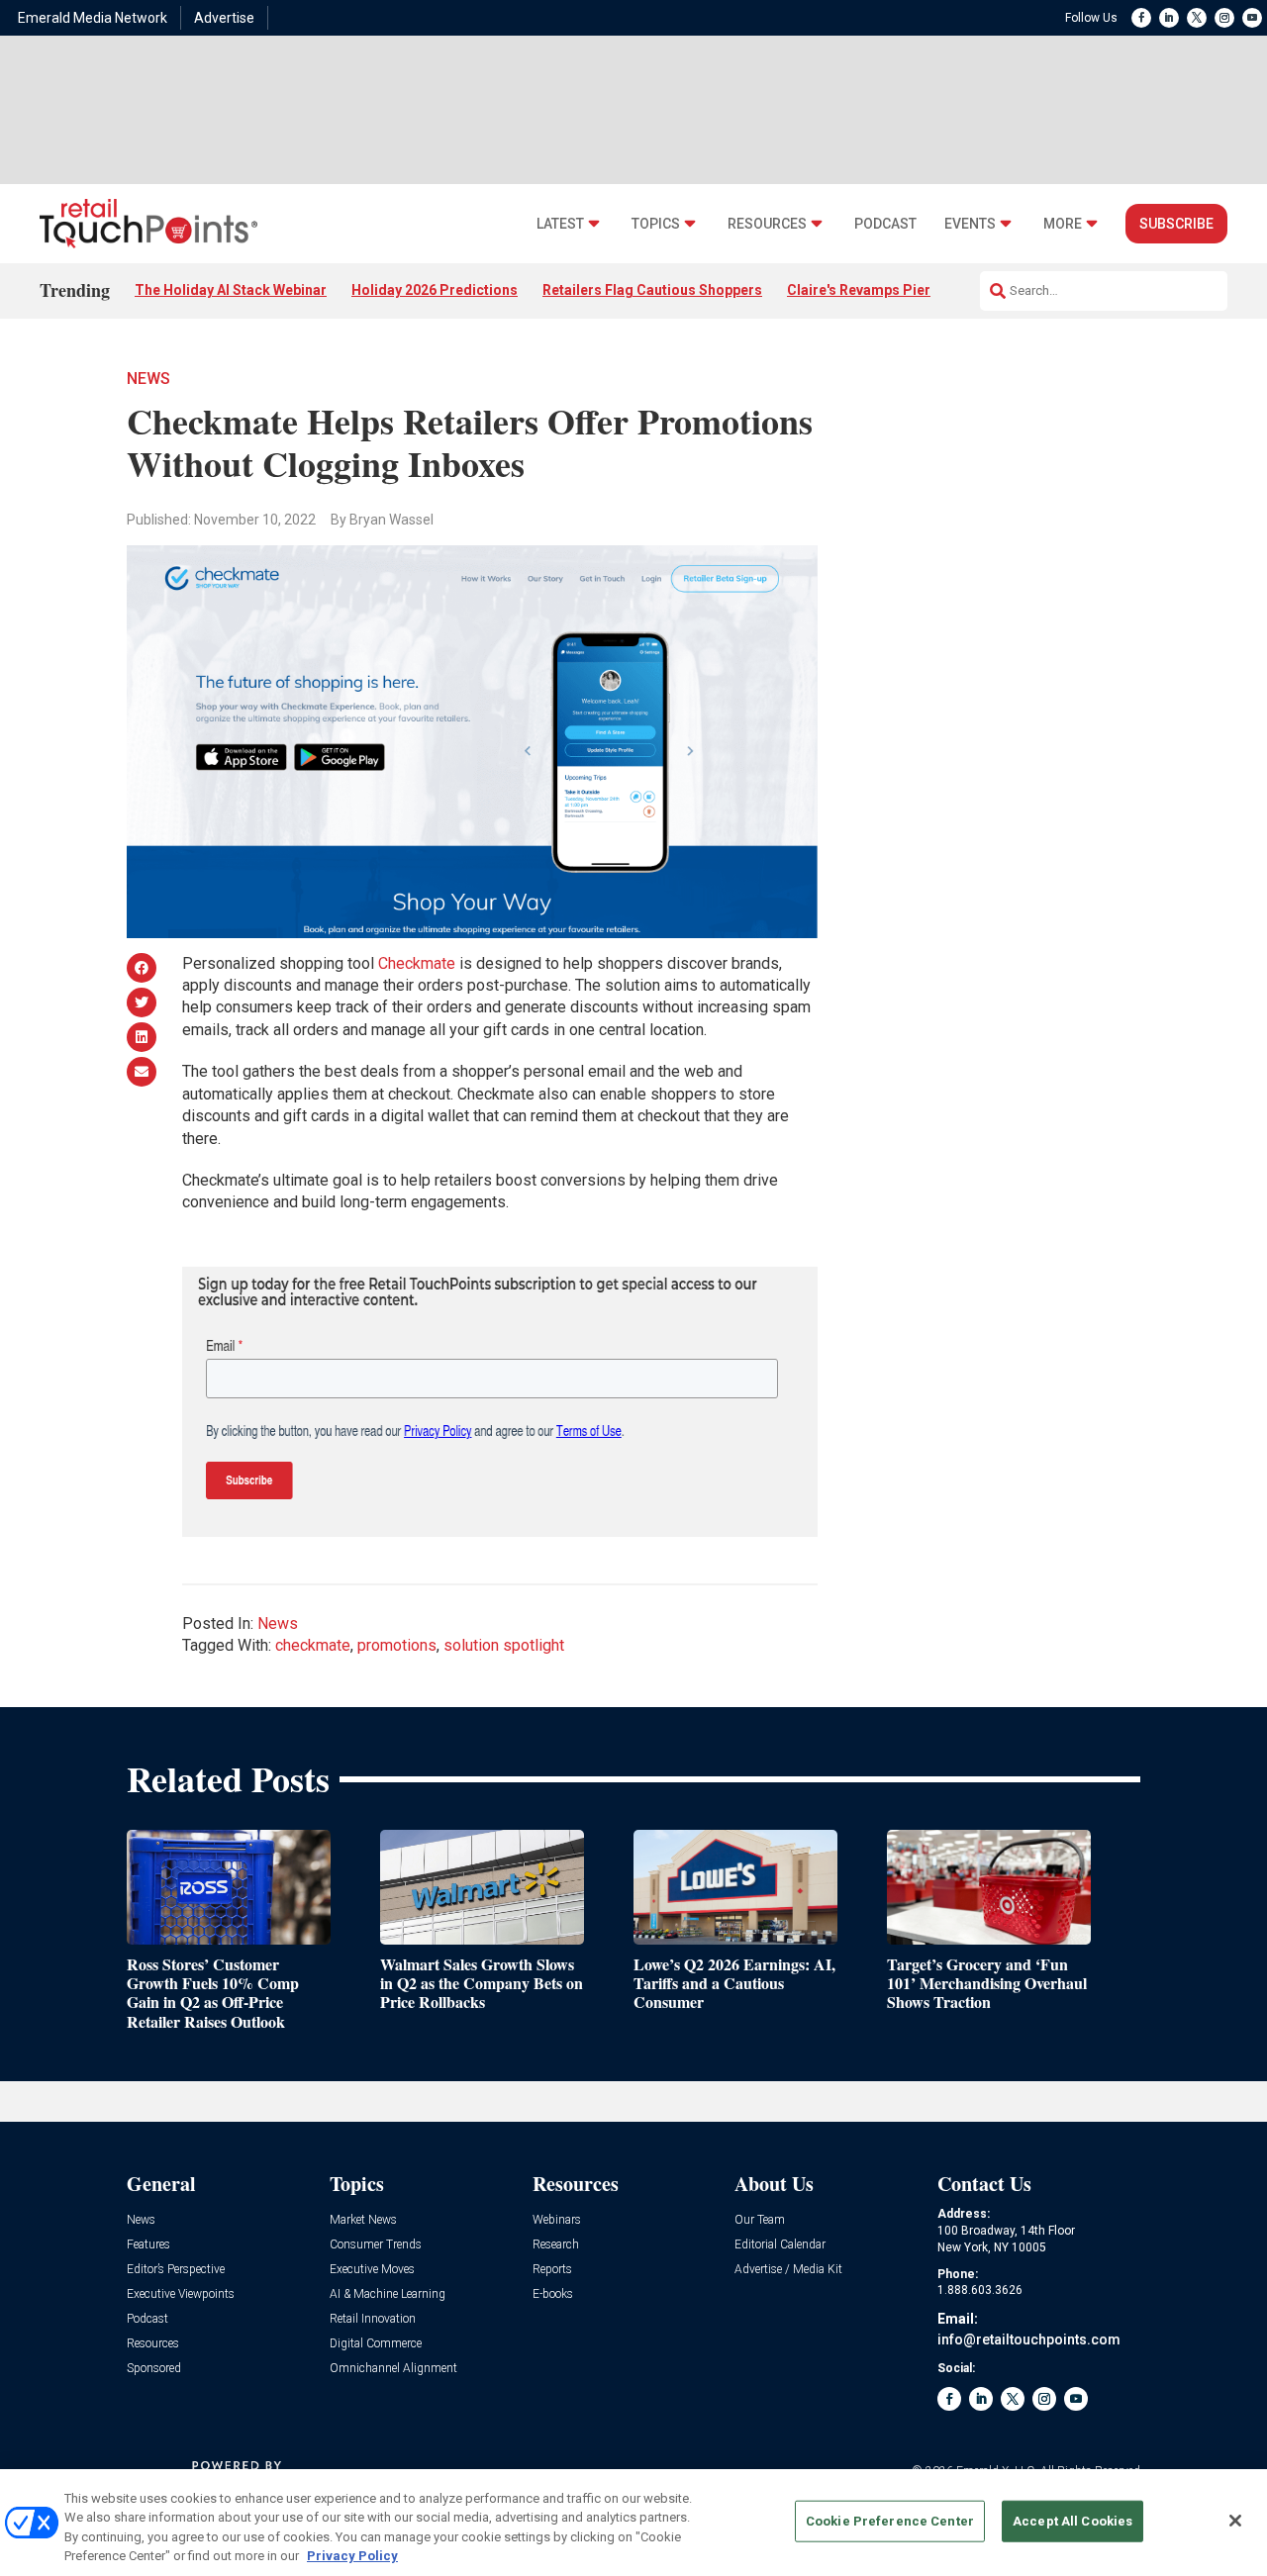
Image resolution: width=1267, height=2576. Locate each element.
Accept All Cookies (1072, 2521)
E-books (553, 2294)
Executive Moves (372, 2270)
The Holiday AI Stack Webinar (231, 290)
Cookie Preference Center (890, 2521)
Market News (363, 2220)
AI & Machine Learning (388, 2294)
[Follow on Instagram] (1224, 18)
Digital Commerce (376, 2344)
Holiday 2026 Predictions (435, 290)
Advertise (224, 18)
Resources (767, 224)
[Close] (1235, 2521)
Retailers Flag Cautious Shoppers (652, 290)
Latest (560, 224)
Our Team (760, 2220)
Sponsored (154, 2369)
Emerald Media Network (93, 18)
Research (556, 2245)
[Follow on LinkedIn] (1169, 18)
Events (970, 224)
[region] (633, 2523)
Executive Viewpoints (181, 2294)
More (1063, 224)
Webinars (557, 2220)
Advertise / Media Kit (788, 2270)
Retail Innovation (373, 2319)
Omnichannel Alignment (393, 2369)
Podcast (885, 224)
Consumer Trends (376, 2245)
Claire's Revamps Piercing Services (903, 290)
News (148, 379)
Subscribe (1176, 224)
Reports (552, 2270)
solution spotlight (504, 1645)
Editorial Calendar (780, 2245)
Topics (656, 224)
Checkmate (417, 963)
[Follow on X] (1197, 18)
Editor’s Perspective (176, 2270)
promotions (397, 1645)
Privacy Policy (352, 2556)
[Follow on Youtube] (1252, 18)
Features (148, 2245)
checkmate (313, 1645)
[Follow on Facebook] (1141, 18)
